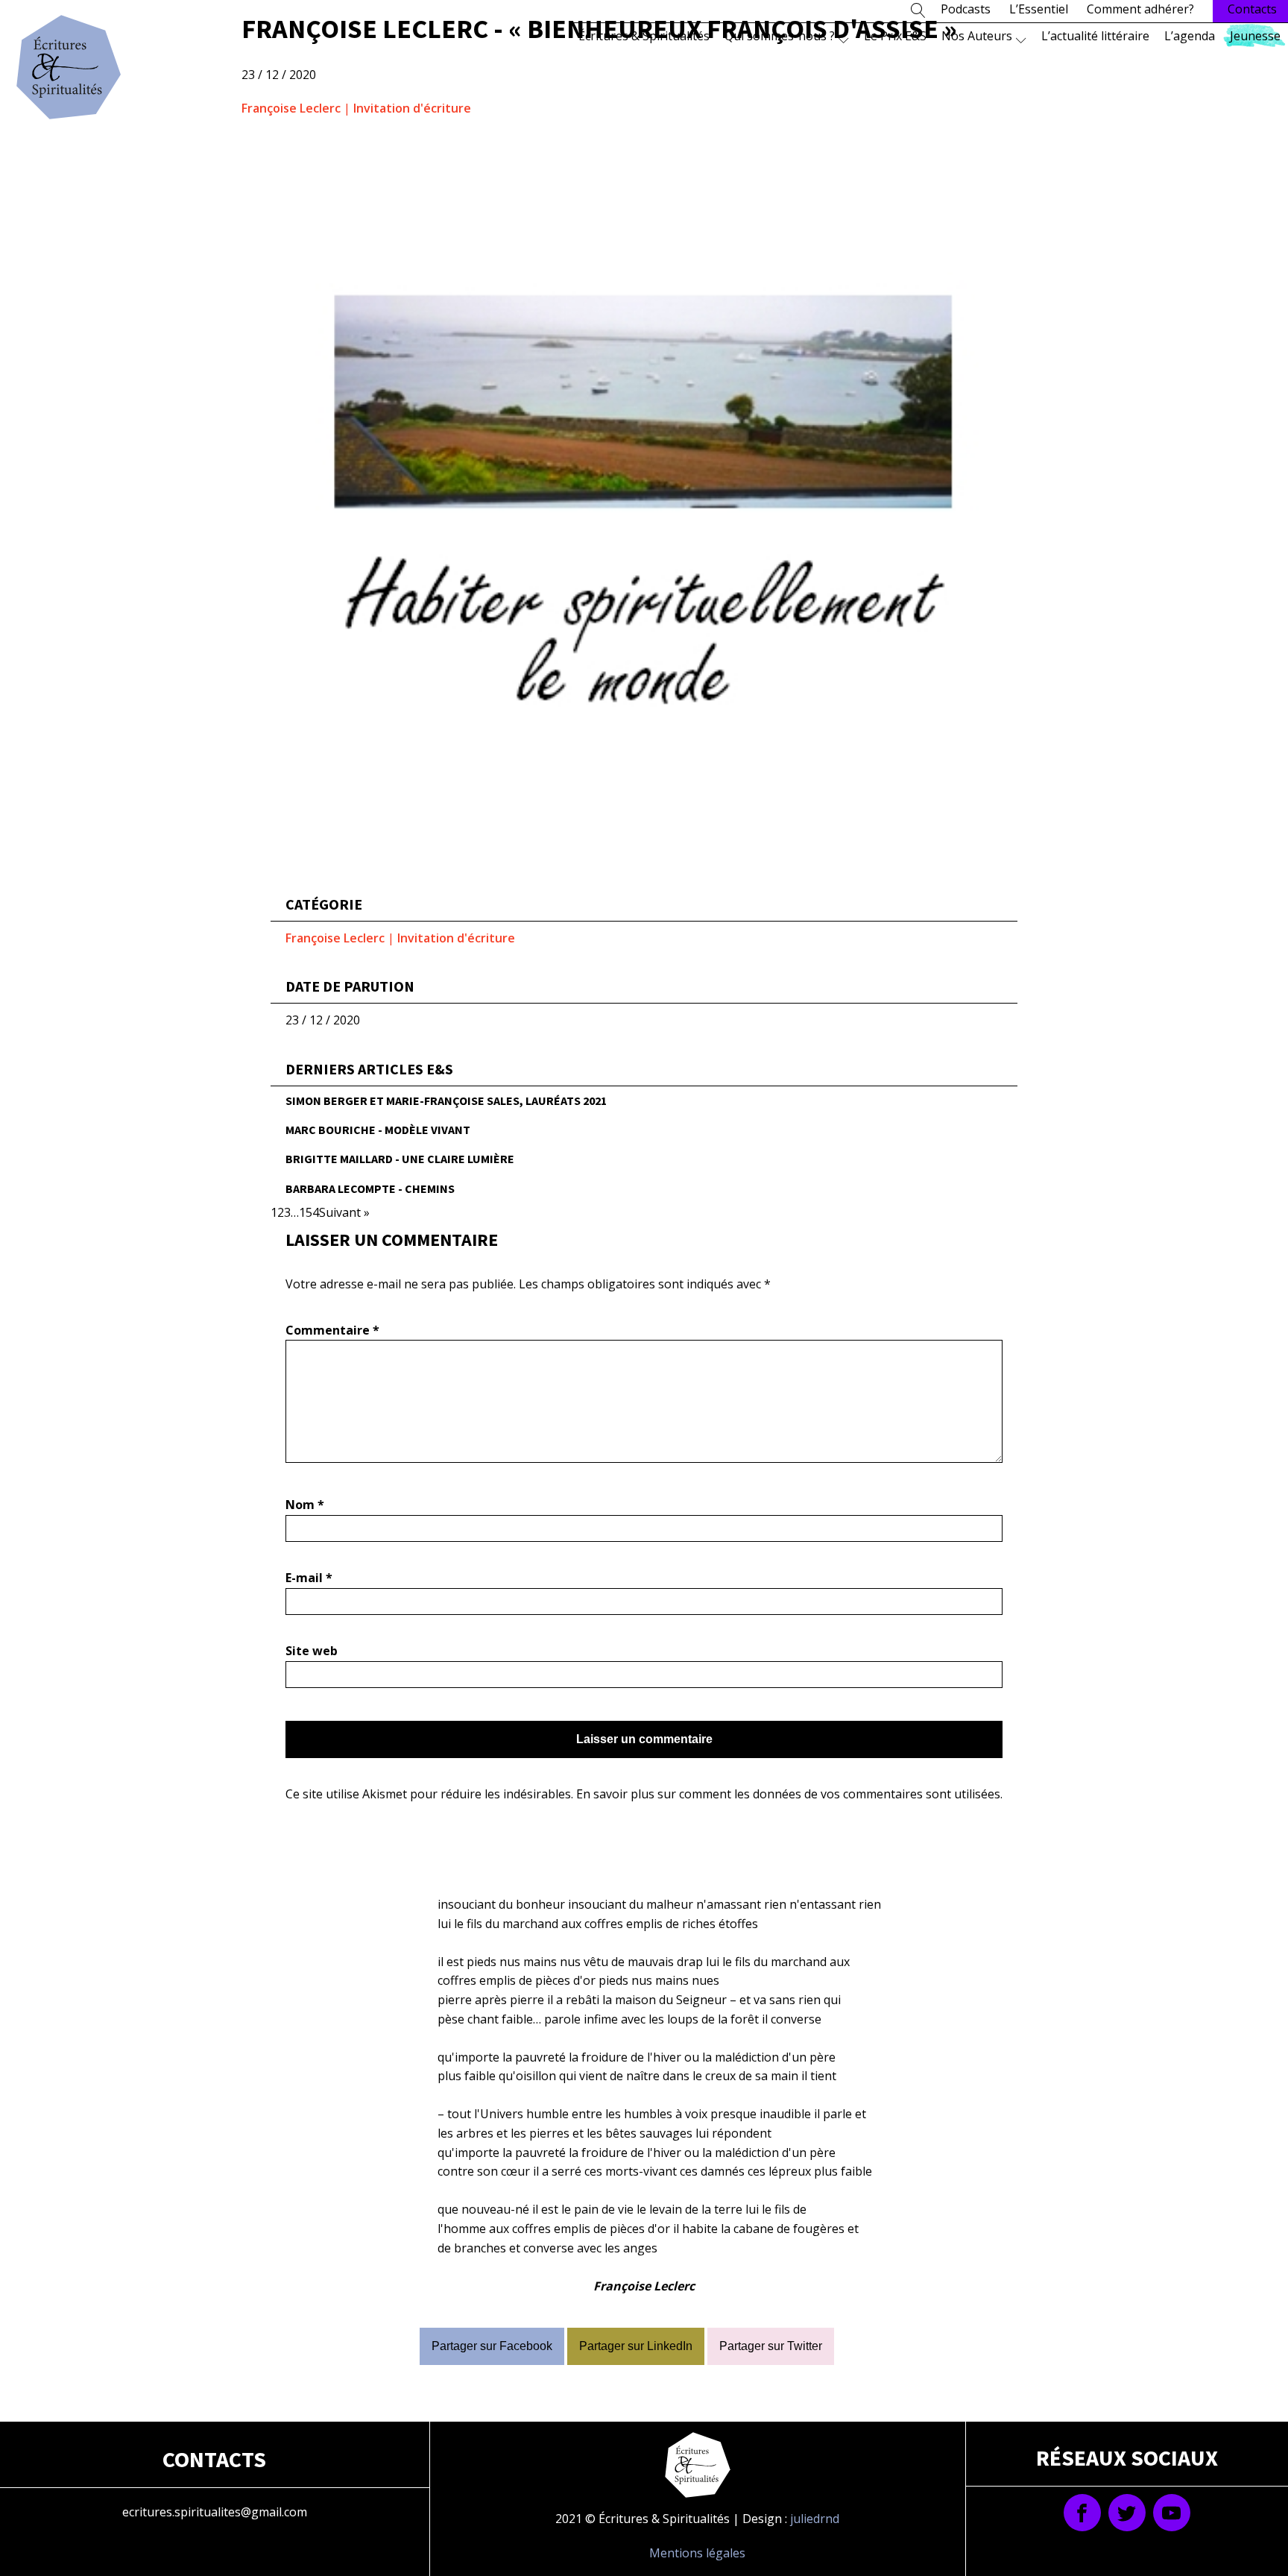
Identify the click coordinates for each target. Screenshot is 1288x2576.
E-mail (309, 1578)
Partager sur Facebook (492, 2346)
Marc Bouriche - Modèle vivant (378, 1130)
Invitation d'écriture (412, 108)
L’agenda (1190, 36)
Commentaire (332, 1330)
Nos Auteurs (977, 36)
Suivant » (344, 1212)
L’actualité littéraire (1095, 36)
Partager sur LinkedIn (636, 2346)
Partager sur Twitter (771, 2346)
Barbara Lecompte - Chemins (370, 1188)
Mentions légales (697, 2553)
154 (309, 1212)
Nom (305, 1505)
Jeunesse (1255, 36)
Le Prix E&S (895, 36)
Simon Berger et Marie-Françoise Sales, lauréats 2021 (446, 1100)
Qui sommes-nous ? (780, 36)
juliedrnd (815, 2519)
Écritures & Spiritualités (644, 36)
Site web (312, 1651)
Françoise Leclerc (291, 108)
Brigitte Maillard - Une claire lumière (400, 1159)
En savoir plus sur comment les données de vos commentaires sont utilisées (788, 1794)
